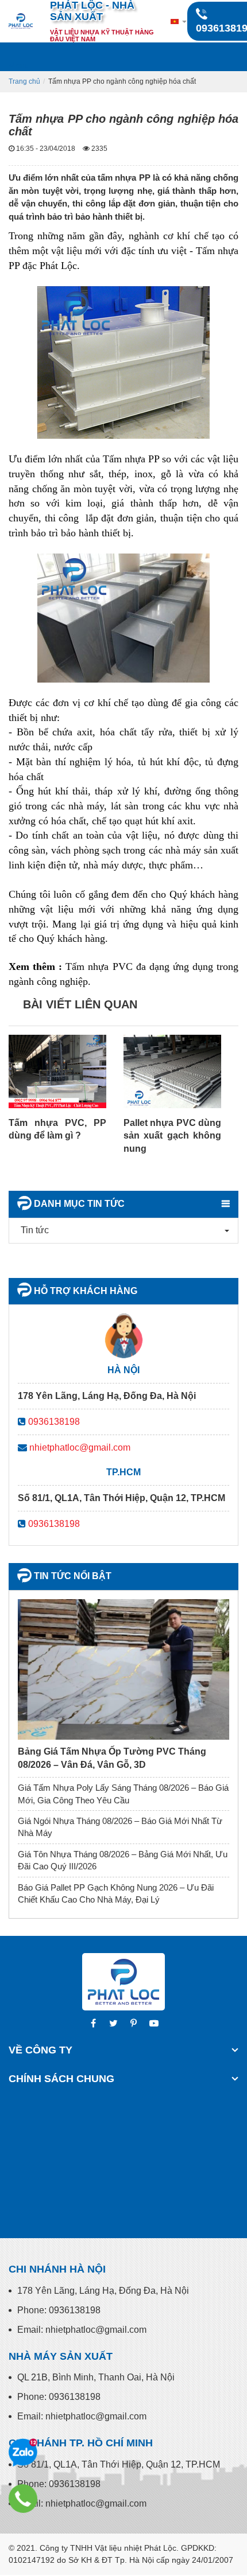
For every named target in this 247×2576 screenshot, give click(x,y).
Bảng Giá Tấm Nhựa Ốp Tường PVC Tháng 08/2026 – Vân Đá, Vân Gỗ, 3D (112, 1758)
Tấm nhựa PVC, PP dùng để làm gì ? (57, 1129)
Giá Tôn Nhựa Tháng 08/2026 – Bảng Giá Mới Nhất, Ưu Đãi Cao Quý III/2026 (123, 1860)
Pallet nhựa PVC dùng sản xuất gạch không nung (172, 1136)
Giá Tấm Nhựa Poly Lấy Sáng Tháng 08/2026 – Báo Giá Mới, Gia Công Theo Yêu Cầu (123, 1794)
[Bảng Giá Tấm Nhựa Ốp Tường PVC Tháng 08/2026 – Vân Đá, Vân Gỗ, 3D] (123, 1669)
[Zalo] (23, 2453)
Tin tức (35, 1230)
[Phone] (23, 2499)
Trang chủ (24, 81)
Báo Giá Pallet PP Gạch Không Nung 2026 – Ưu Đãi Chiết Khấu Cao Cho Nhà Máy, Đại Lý (116, 1893)
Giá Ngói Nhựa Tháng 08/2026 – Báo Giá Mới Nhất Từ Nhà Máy (120, 1827)
